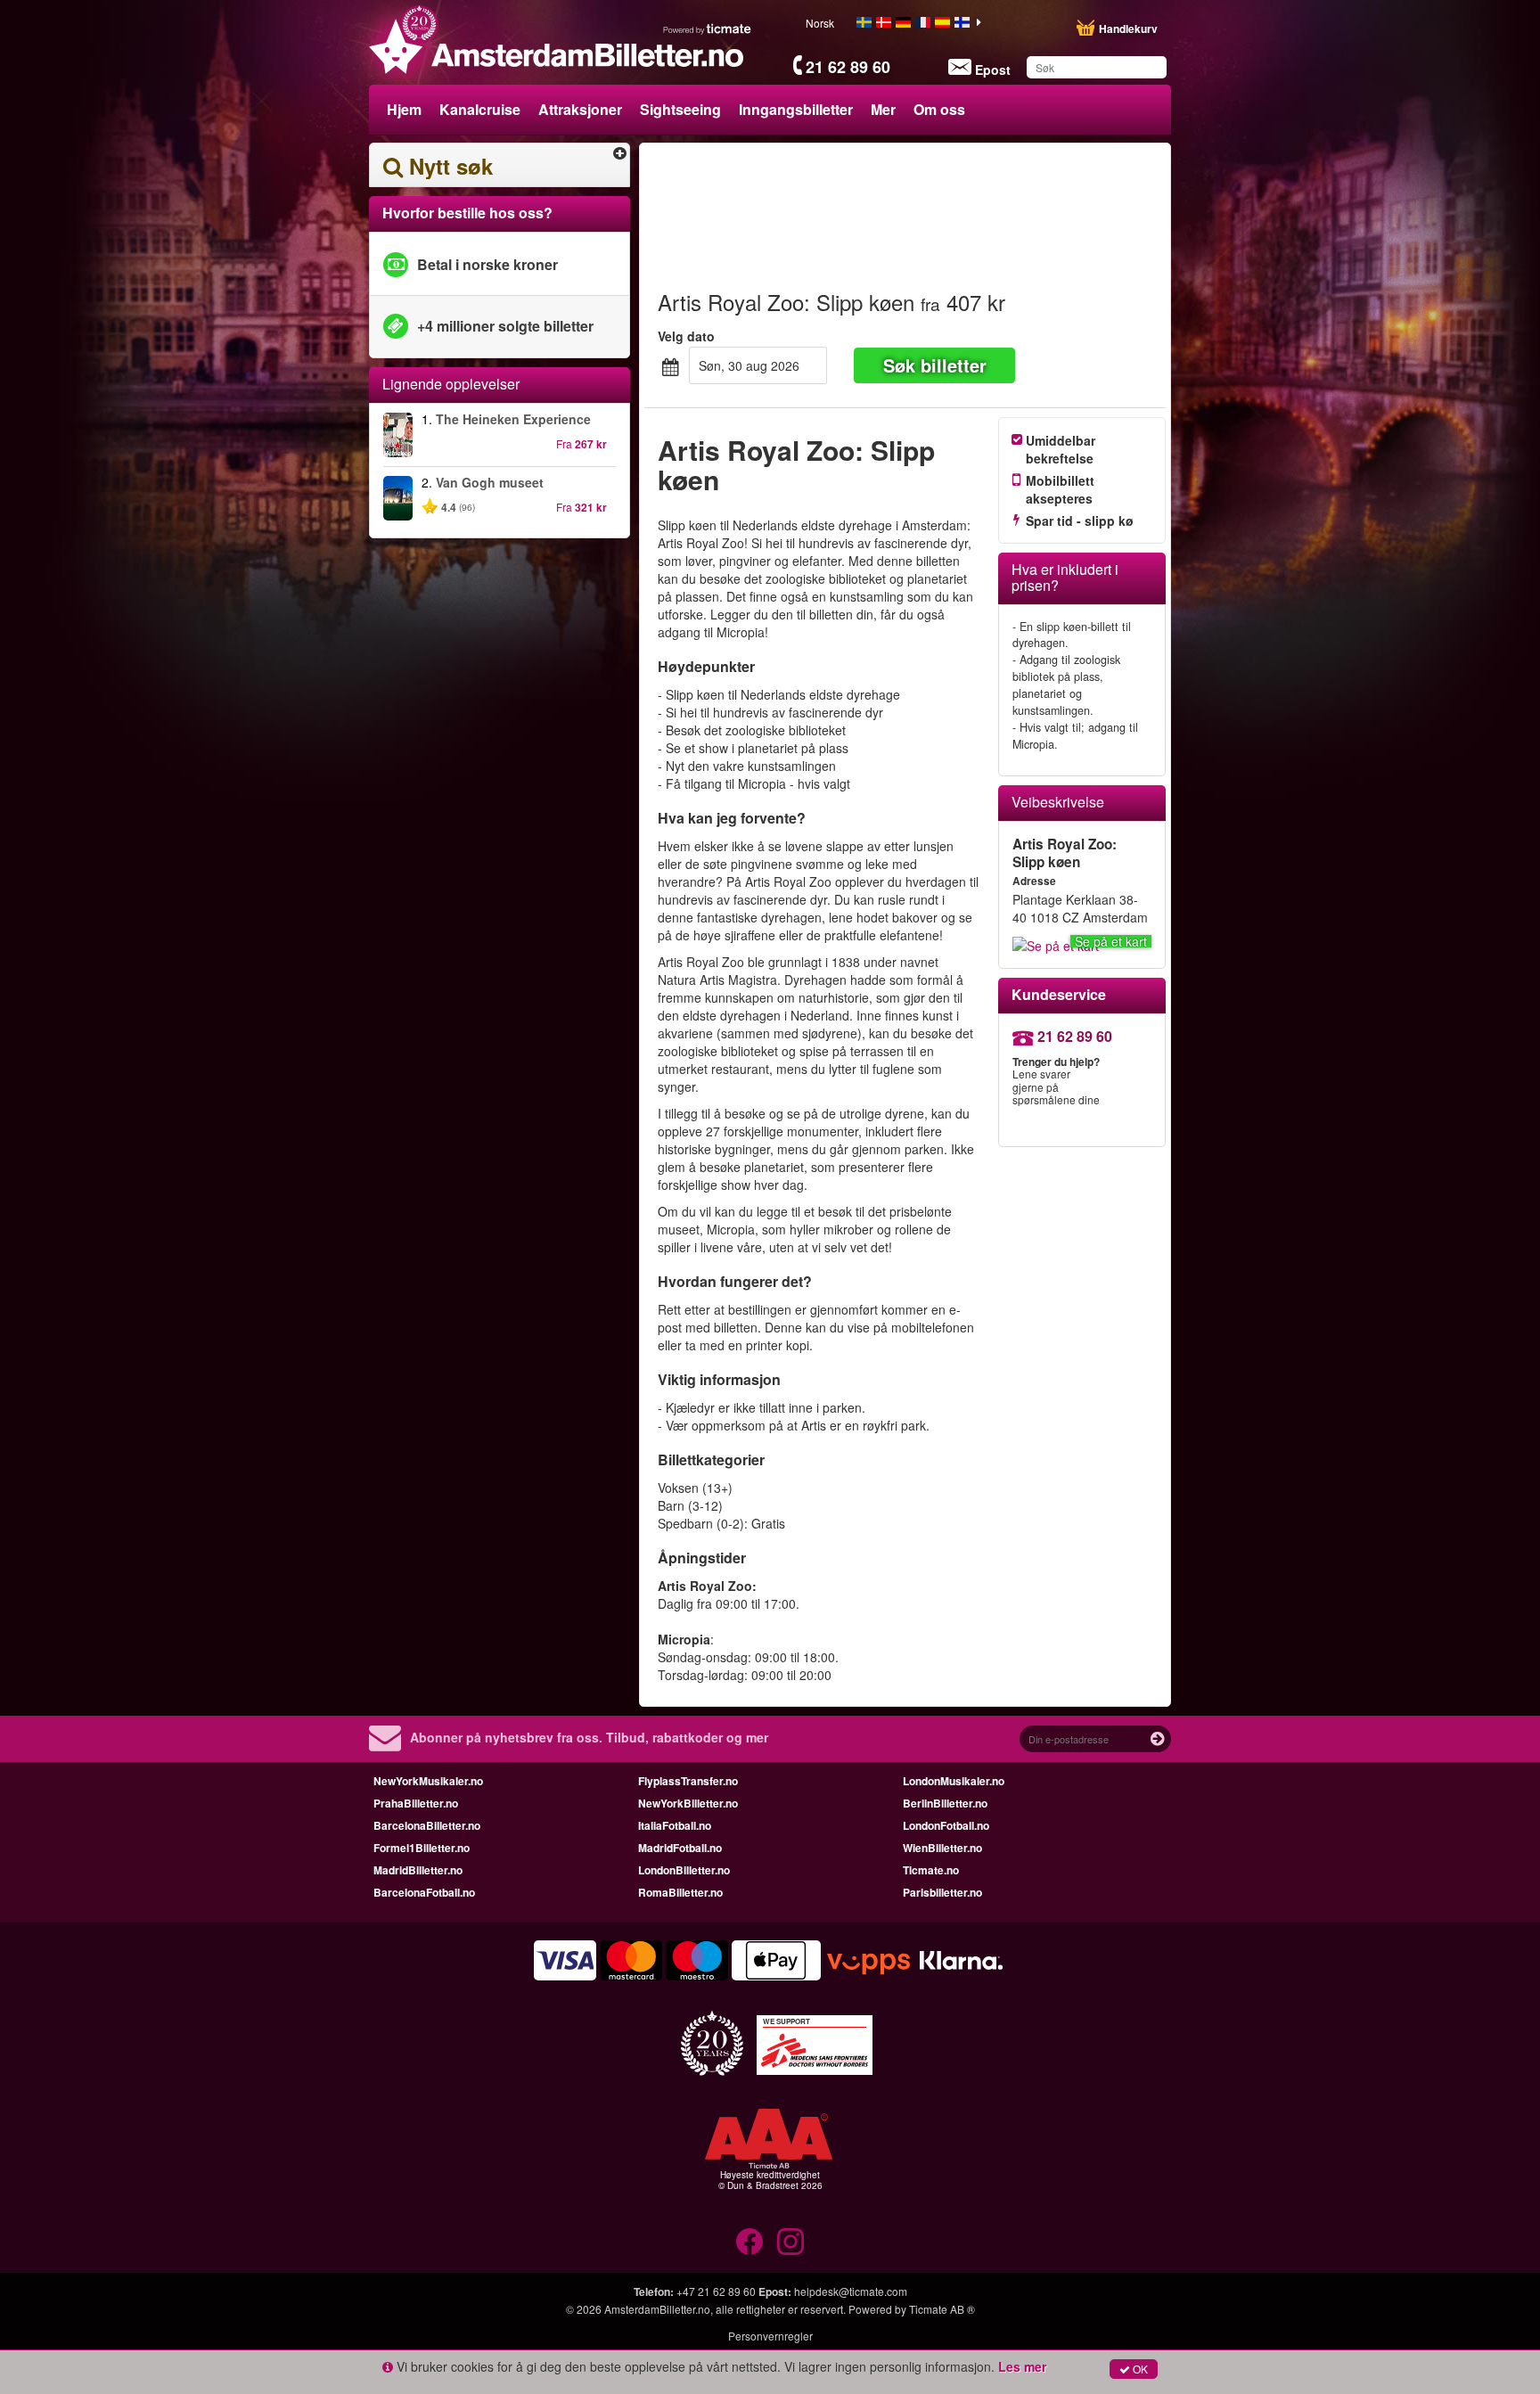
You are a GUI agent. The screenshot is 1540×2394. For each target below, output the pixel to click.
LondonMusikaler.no (954, 1781)
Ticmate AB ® (942, 2309)
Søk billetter (935, 365)
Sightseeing (680, 109)
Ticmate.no (931, 1870)
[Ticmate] (708, 29)
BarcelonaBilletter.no (427, 1825)
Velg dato (686, 336)
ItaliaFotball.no (675, 1825)
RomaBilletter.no (680, 1892)
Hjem (404, 109)
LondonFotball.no (946, 1825)
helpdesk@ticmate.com (851, 2291)
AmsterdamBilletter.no (657, 2309)
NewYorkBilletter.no (688, 1803)
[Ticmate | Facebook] (750, 2242)
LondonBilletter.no (684, 1870)
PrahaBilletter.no (416, 1803)
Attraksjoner (580, 109)
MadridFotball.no (680, 1848)
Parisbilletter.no (942, 1892)
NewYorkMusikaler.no (428, 1781)
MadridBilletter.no (418, 1870)
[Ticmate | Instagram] (790, 2242)
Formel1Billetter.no (422, 1848)
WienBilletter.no (942, 1848)
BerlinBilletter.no (945, 1803)
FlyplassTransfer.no (688, 1781)
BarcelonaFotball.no (424, 1892)
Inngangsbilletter (796, 109)
